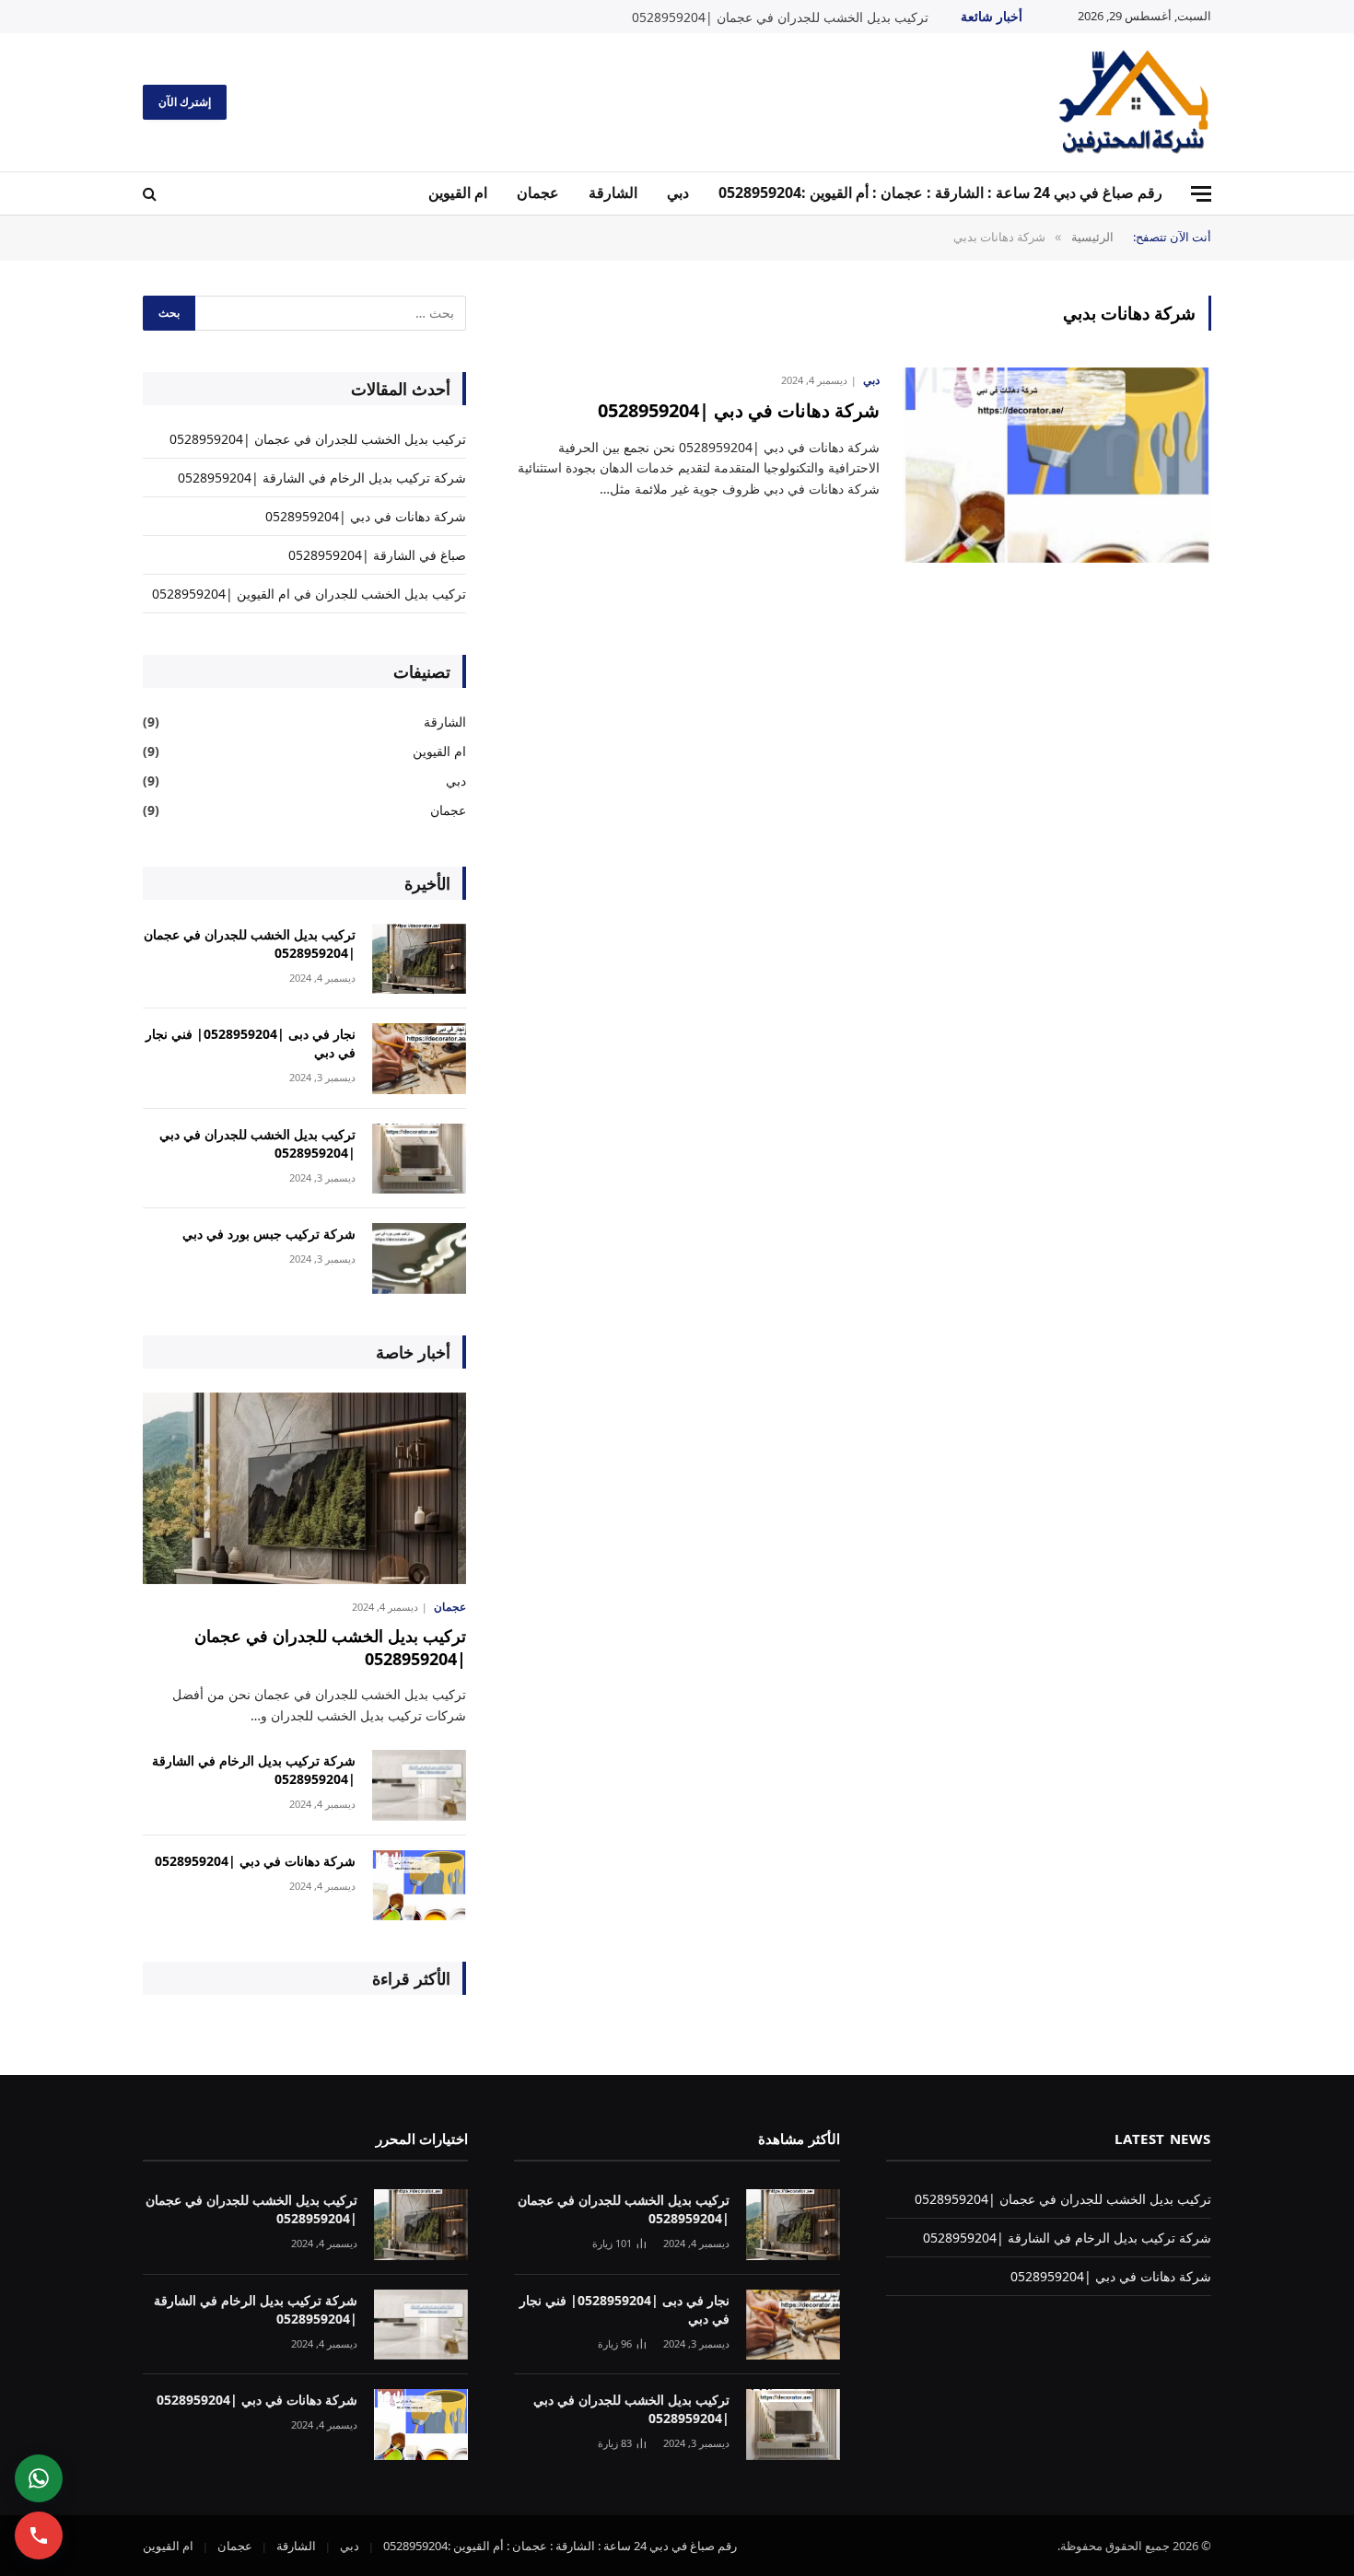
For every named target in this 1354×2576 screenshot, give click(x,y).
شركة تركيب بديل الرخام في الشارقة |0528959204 (322, 478)
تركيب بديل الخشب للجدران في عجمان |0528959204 (780, 17)
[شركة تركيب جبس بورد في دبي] (419, 1259)
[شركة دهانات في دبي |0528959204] (1057, 466)
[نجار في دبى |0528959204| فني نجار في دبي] (419, 1059)
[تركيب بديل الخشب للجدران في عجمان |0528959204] (419, 959)
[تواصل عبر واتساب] (39, 2478)
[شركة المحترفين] (1135, 102)
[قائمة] (1201, 194)
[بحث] (152, 194)
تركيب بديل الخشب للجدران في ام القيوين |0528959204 (309, 594)
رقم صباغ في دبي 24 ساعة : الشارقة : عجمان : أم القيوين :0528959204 (940, 192)
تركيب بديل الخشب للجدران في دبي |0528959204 (257, 1143)
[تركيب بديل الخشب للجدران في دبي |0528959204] (419, 1159)
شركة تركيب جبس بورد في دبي (269, 1234)
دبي (678, 192)
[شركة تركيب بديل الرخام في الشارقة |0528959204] (419, 1785)
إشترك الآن (185, 102)
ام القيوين (458, 192)
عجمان (538, 192)
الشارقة (613, 192)
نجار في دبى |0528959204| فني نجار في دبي (251, 1043)
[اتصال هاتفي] (39, 2535)
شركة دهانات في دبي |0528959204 (739, 410)
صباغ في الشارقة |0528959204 (377, 555)
